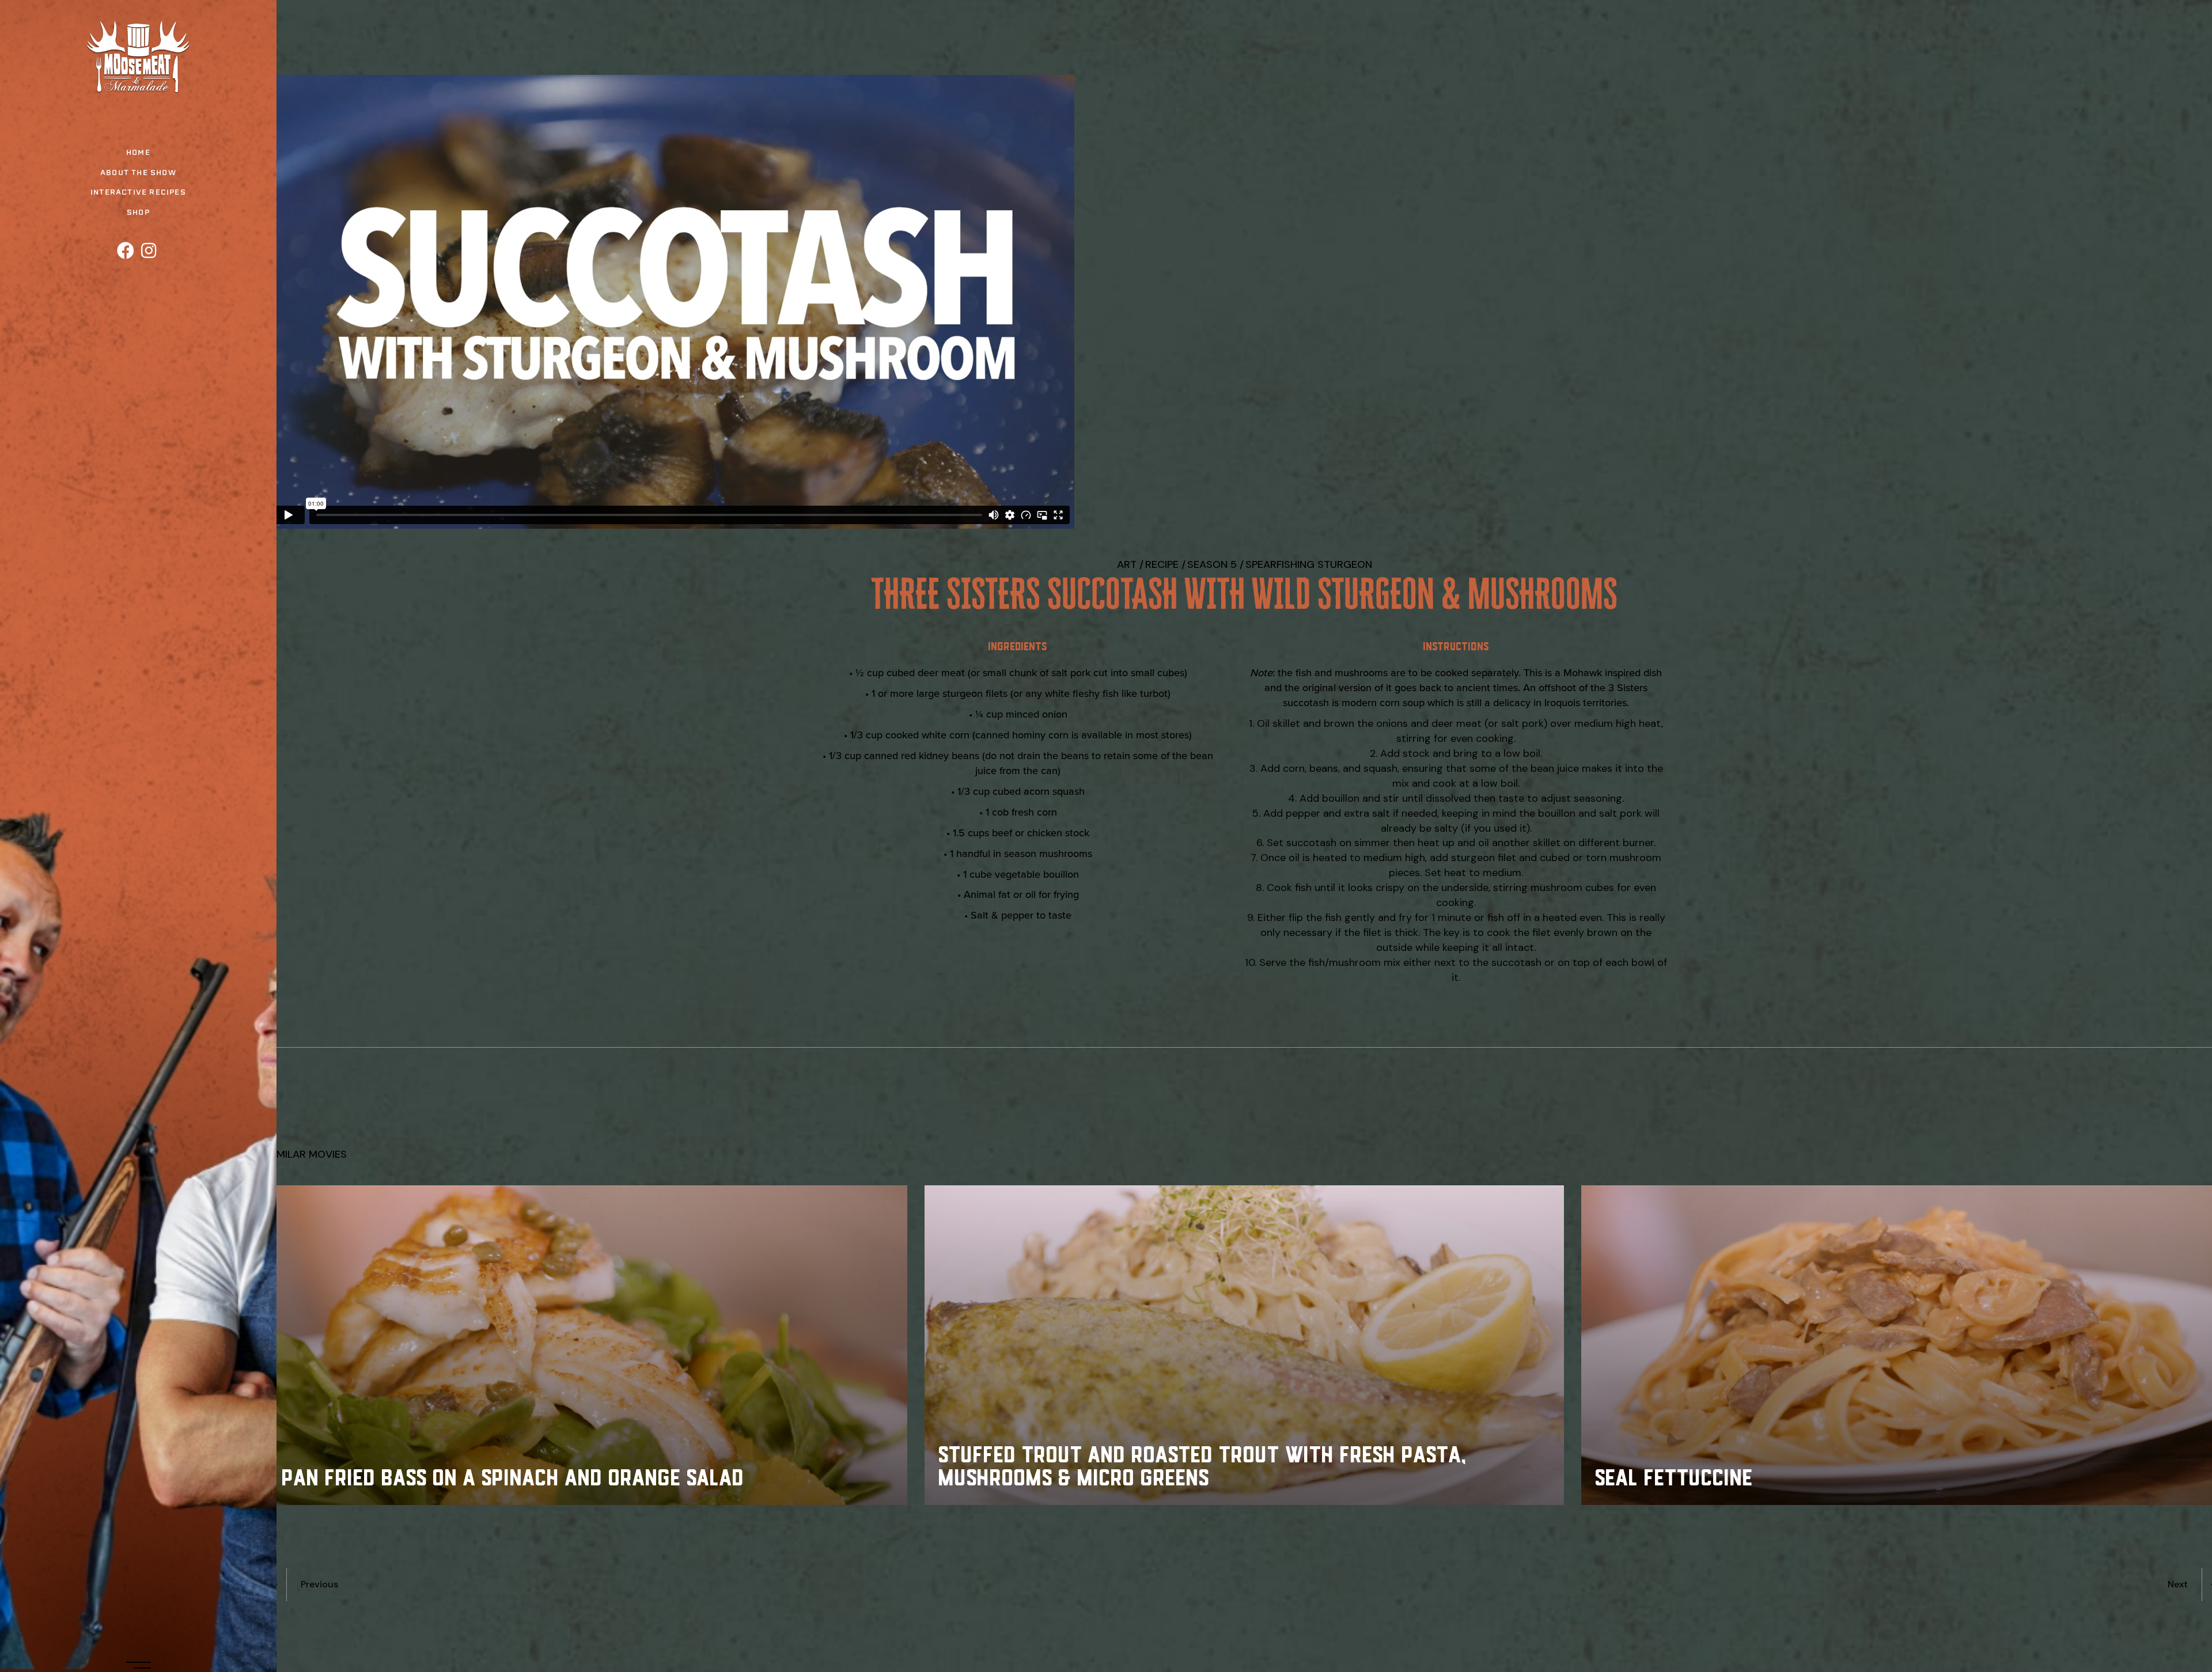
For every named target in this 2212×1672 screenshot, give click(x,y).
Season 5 (1212, 564)
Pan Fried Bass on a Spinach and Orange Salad (514, 1476)
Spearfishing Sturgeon (1309, 564)
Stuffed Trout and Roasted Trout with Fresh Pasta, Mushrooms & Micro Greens (1203, 1464)
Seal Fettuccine (1675, 1476)
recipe (1162, 564)
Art (1127, 564)
